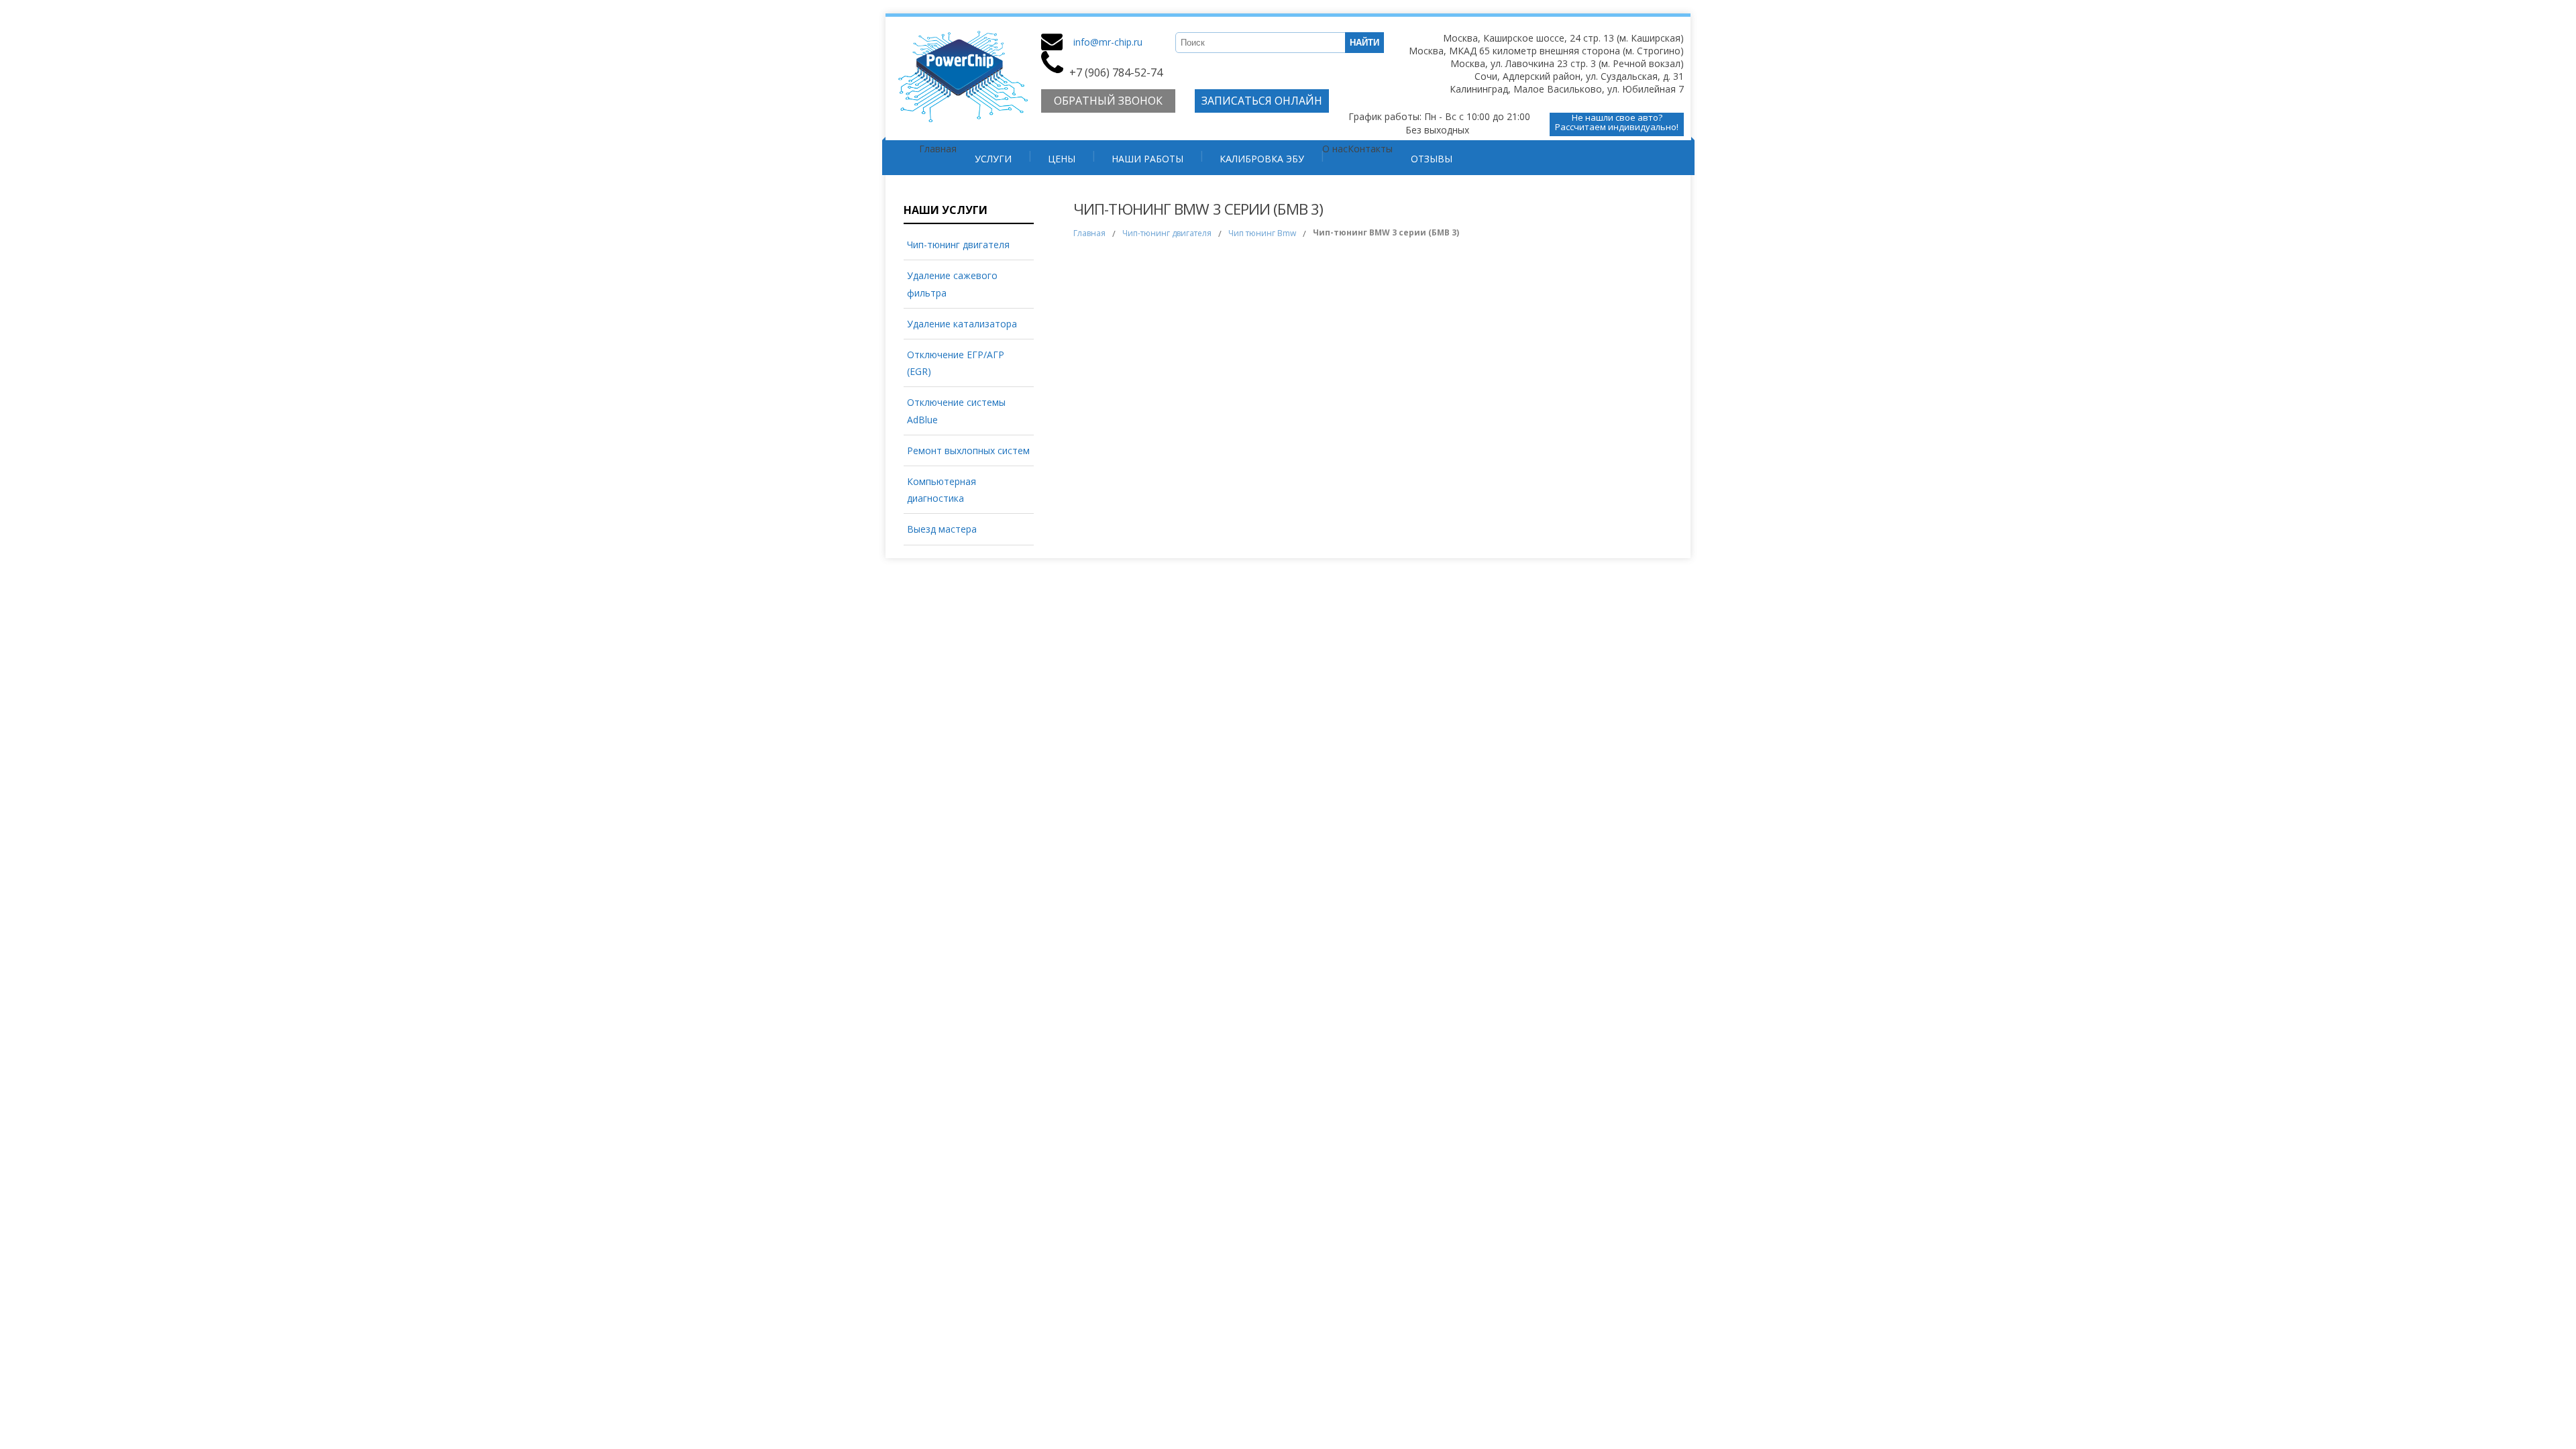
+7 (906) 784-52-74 (1116, 72)
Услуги (993, 159)
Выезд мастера (942, 529)
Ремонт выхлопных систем (968, 450)
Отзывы (1432, 159)
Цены (1062, 159)
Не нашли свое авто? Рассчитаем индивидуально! (1617, 123)
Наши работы (1147, 159)
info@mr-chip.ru (1108, 42)
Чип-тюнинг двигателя (958, 245)
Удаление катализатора (962, 324)
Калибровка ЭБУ (1262, 159)
